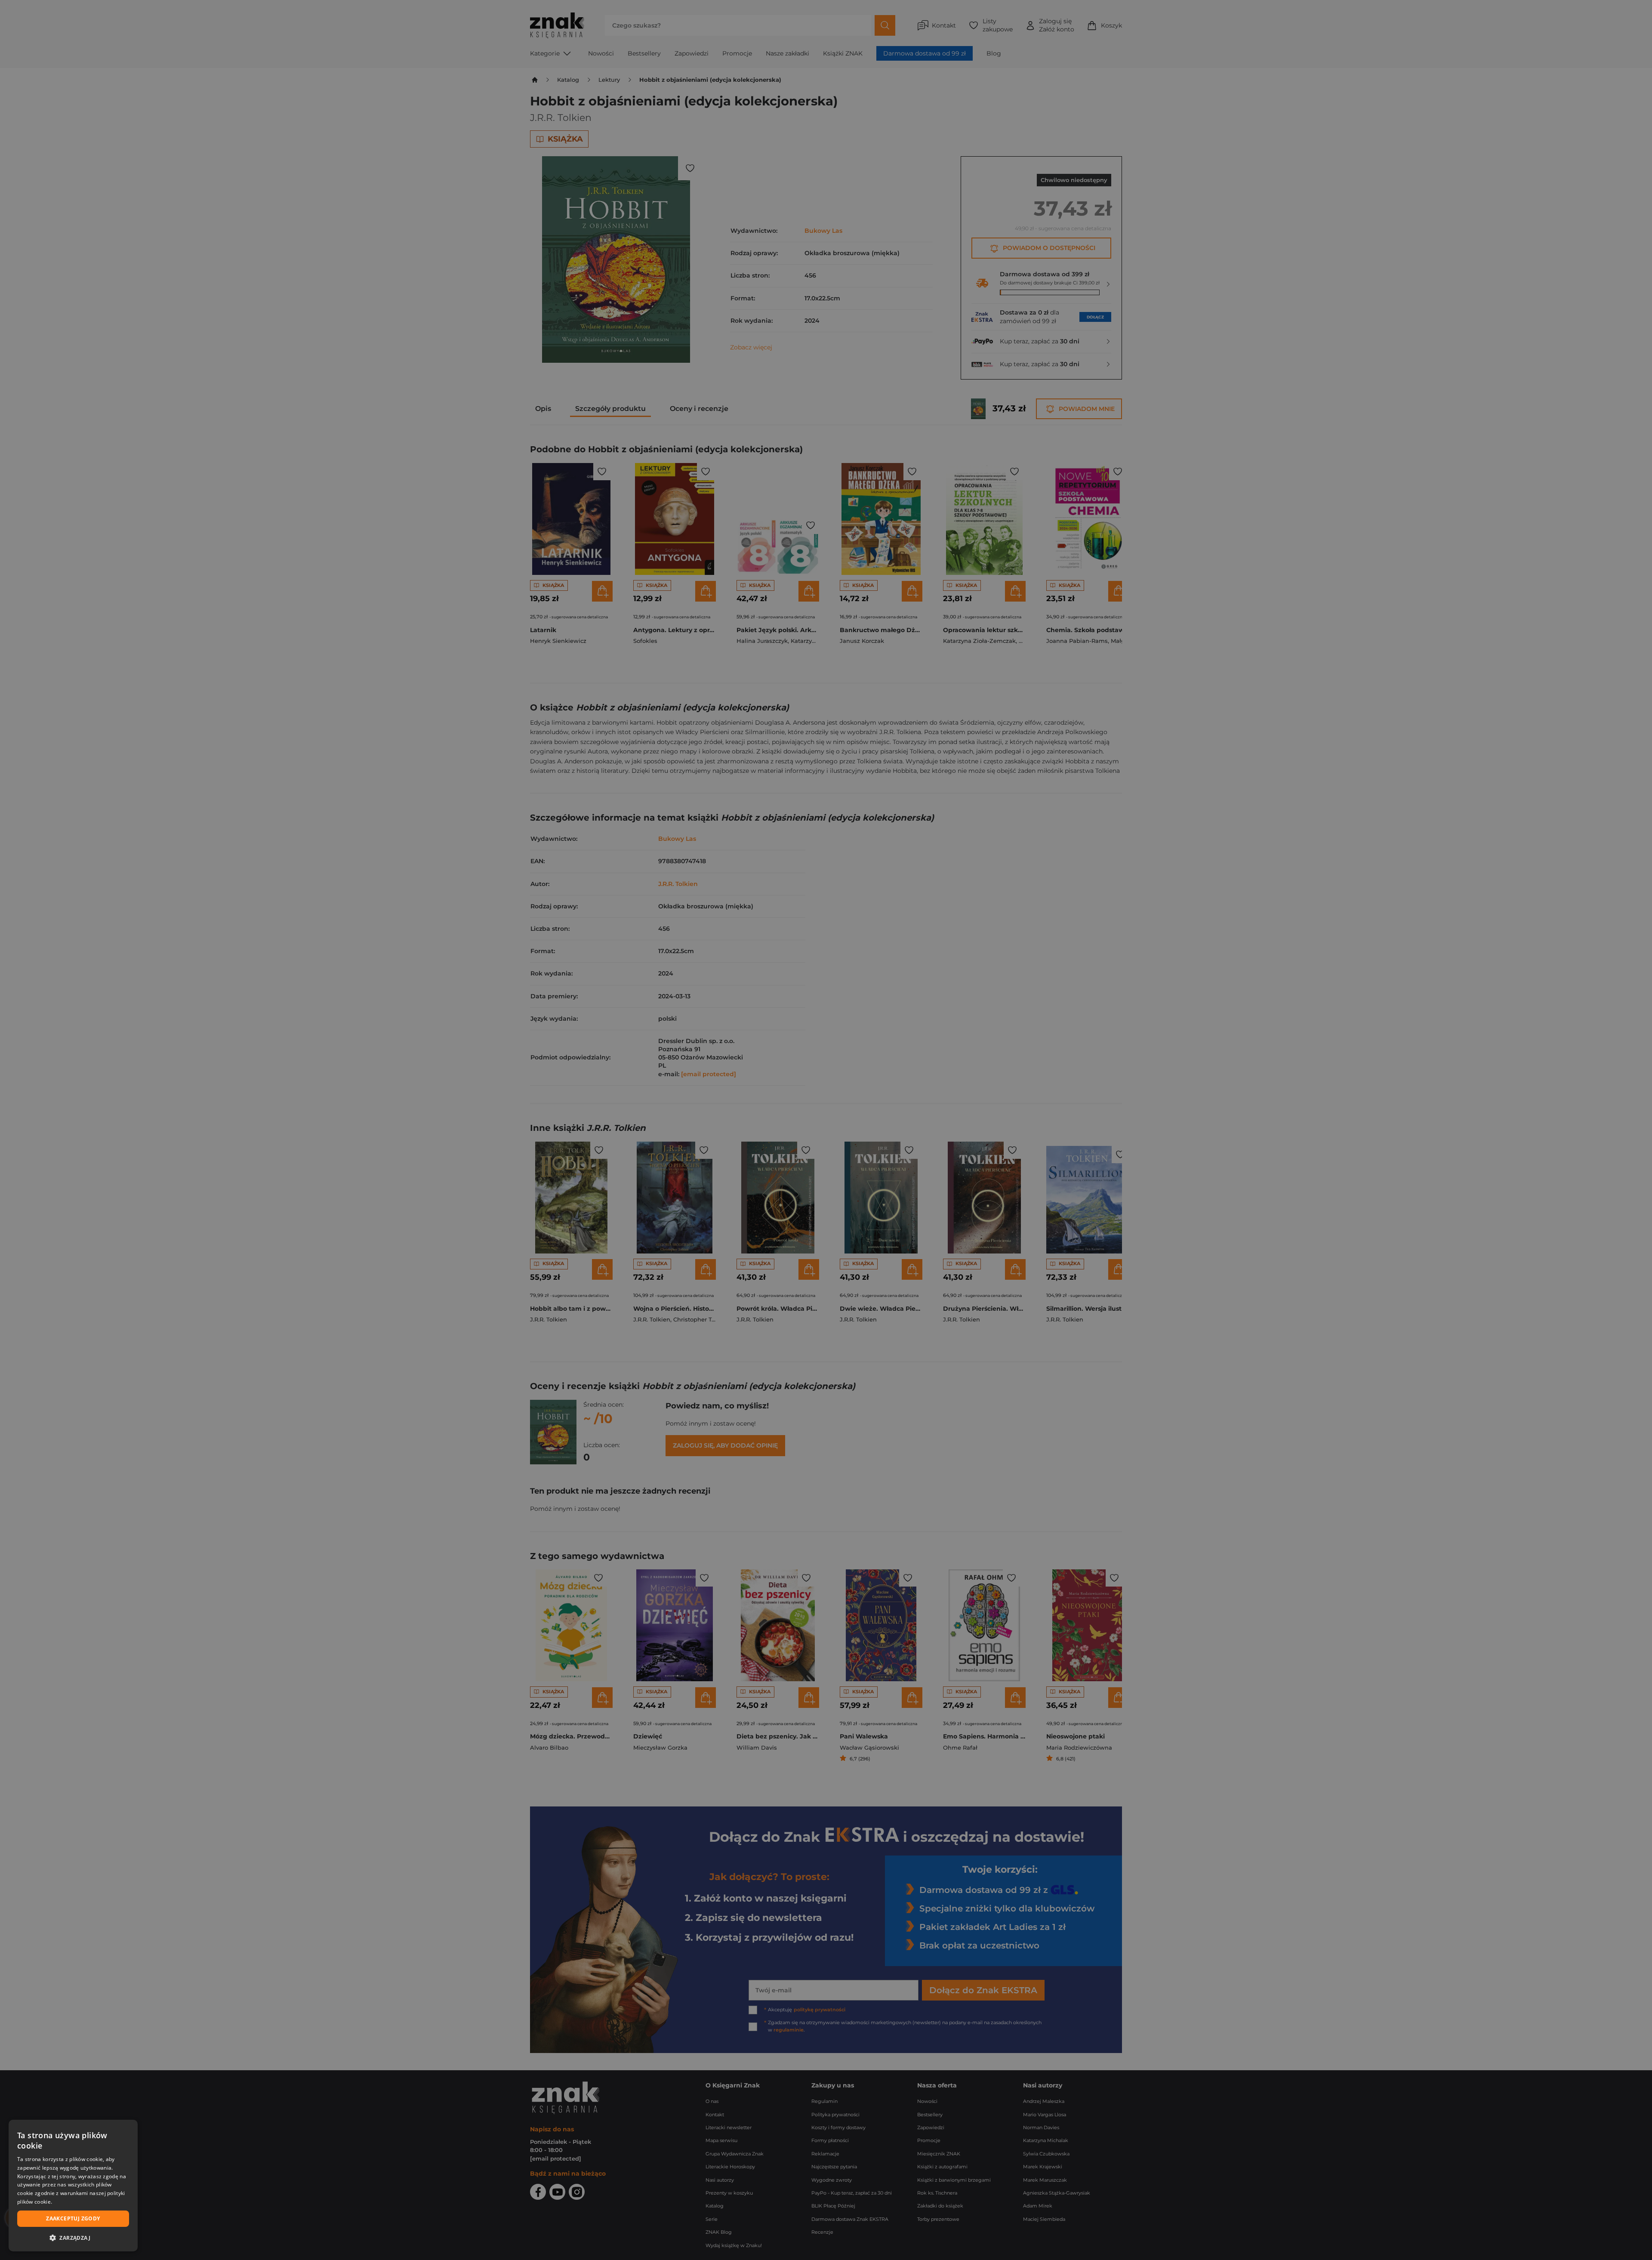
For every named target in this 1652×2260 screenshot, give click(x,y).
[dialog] (73, 2186)
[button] (73, 2238)
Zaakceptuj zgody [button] (73, 2218)
